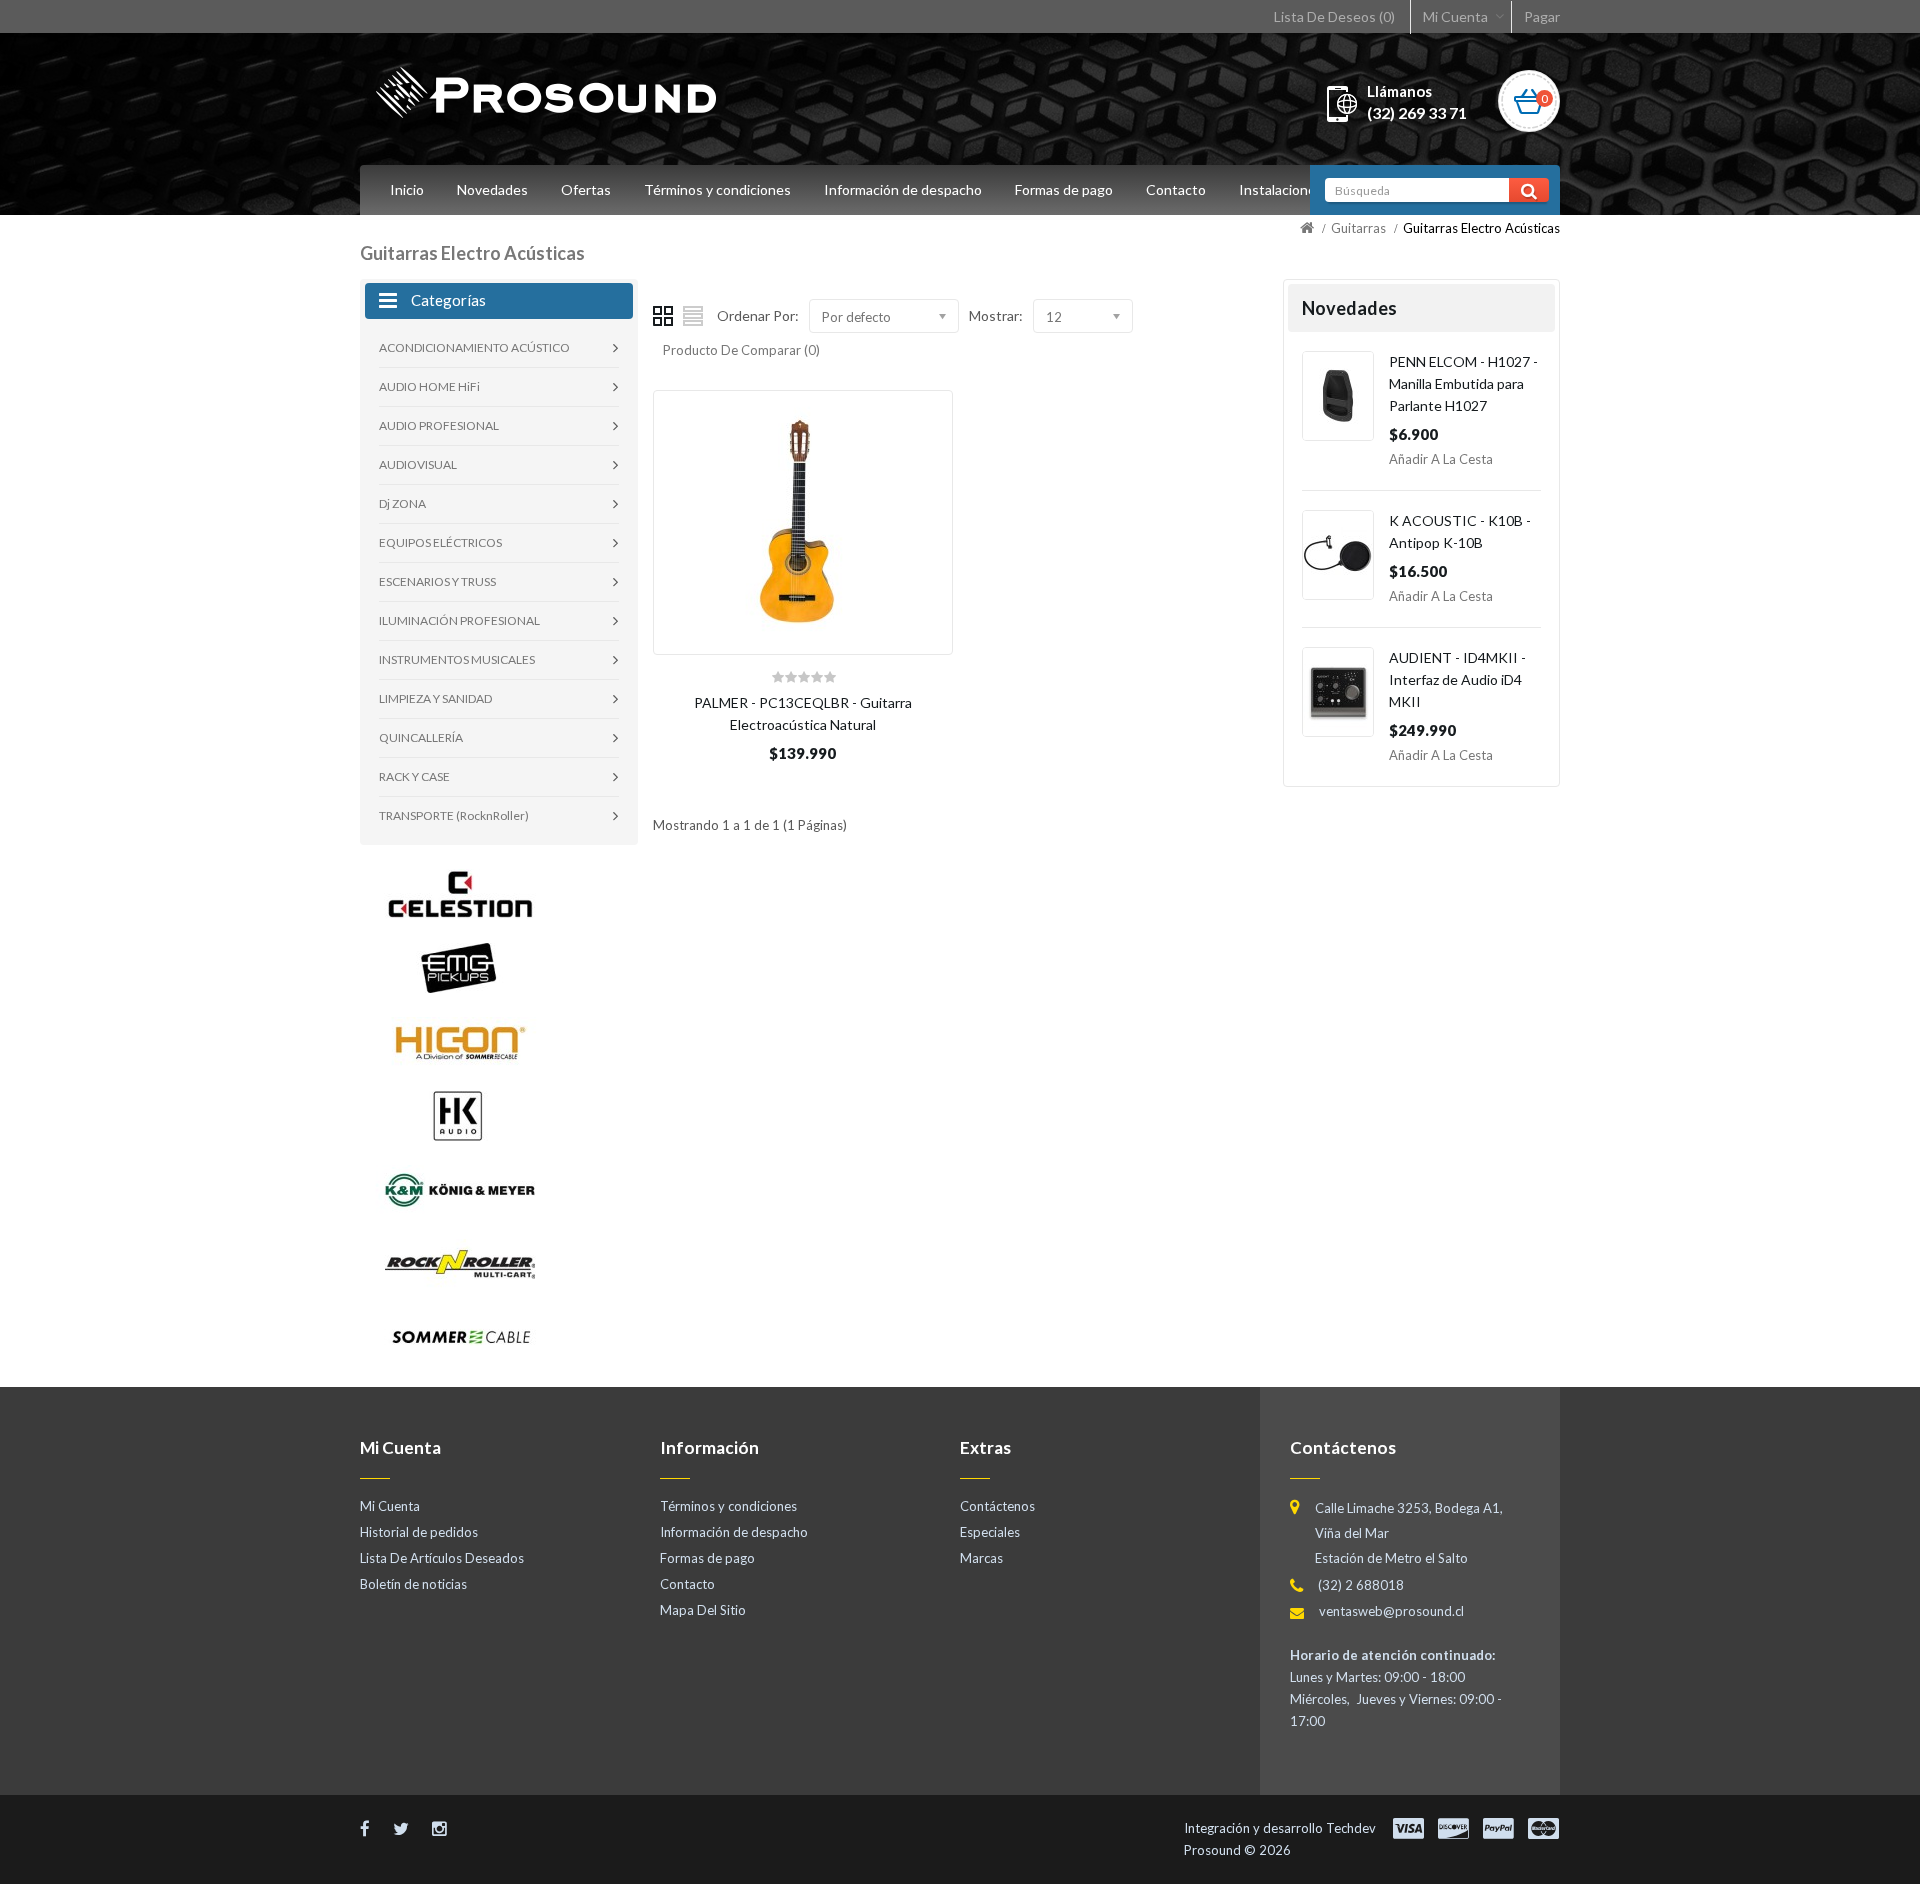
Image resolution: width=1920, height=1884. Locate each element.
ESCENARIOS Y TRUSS (437, 581)
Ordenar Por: (758, 315)
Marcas (981, 1558)
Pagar (1542, 16)
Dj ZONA (402, 503)
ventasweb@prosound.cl (1391, 1611)
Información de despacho (903, 189)
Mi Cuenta (1455, 16)
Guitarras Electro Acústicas (1481, 228)
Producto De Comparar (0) (741, 350)
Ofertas (586, 189)
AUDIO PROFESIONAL (439, 425)
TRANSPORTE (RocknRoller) (454, 815)
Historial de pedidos (419, 1532)
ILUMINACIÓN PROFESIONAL (459, 620)
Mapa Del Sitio (703, 1610)
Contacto (1176, 189)
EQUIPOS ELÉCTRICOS (440, 542)
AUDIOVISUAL (418, 464)
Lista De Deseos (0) (1334, 16)
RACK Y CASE (414, 776)
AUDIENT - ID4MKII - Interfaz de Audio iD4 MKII (1457, 679)
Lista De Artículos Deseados (442, 1558)
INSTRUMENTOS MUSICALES (457, 659)
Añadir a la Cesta (1441, 459)
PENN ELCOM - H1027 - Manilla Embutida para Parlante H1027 (1463, 383)
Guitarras (1358, 228)
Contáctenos (997, 1506)
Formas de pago (1064, 189)
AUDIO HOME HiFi (429, 386)
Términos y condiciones (717, 189)
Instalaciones (1281, 189)
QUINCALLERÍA (421, 737)
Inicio (407, 189)
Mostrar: (996, 315)
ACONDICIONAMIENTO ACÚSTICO (474, 347)
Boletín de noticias (413, 1584)
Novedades (492, 189)
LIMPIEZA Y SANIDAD (435, 698)
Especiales (990, 1532)
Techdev (1351, 1828)
